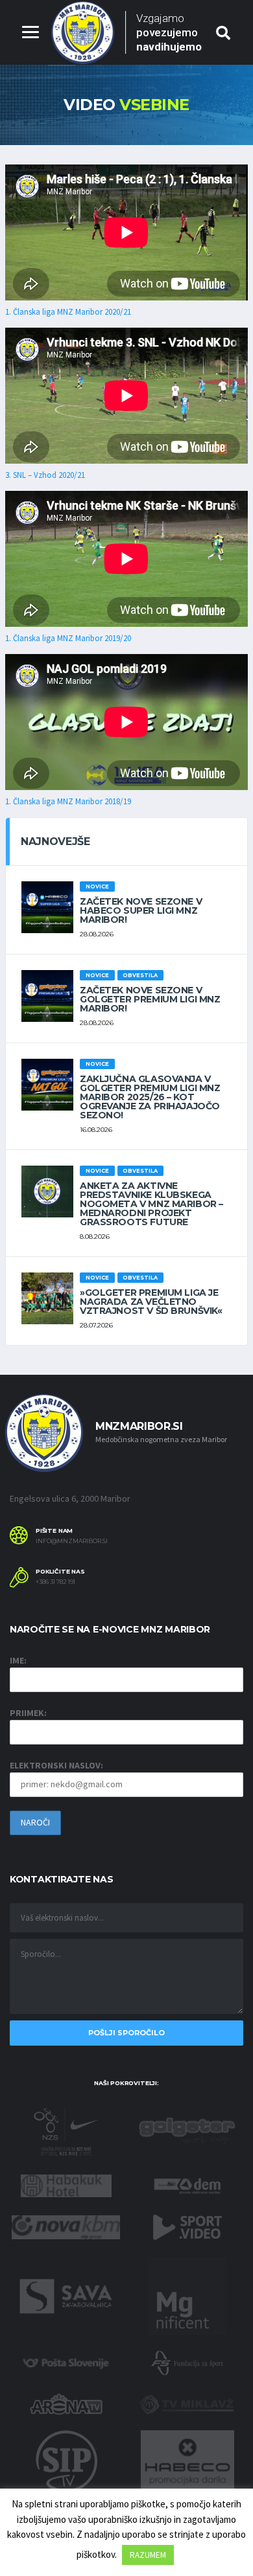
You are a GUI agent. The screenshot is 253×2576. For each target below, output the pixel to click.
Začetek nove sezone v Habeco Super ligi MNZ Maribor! (141, 910)
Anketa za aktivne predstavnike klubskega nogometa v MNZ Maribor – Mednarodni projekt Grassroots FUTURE (151, 1204)
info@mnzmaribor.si (72, 1541)
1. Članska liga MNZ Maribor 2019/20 (68, 638)
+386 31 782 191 (55, 1582)
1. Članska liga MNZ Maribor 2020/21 (68, 312)
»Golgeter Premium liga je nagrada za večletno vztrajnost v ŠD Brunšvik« (151, 1302)
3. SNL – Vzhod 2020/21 (45, 475)
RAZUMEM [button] (148, 2555)
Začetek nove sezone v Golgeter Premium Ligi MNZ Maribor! (150, 999)
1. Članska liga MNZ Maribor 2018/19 (68, 801)
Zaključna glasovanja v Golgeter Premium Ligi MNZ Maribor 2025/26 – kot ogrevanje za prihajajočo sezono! (150, 1097)
